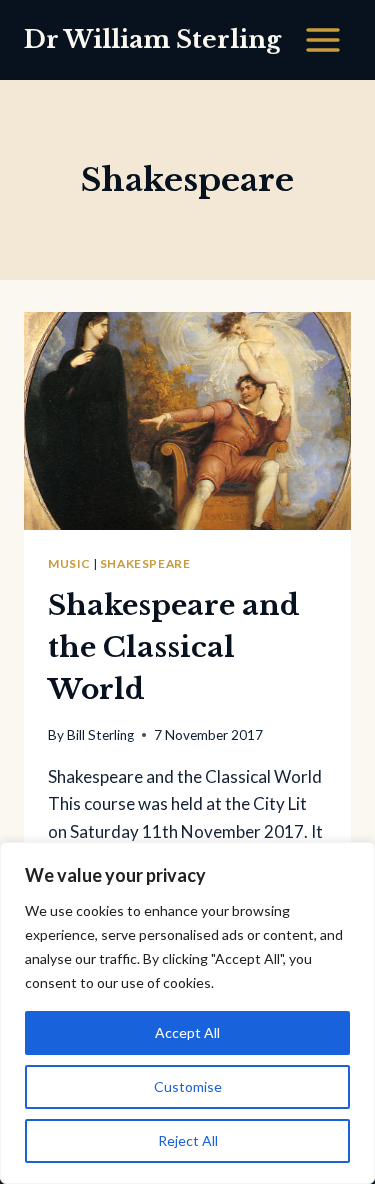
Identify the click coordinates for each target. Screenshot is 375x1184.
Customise (188, 1086)
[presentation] (187, 421)
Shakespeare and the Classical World (174, 647)
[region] (187, 1013)
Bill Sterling (100, 735)
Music (69, 563)
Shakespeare (145, 563)
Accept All (187, 1032)
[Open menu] (322, 39)
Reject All (188, 1140)
